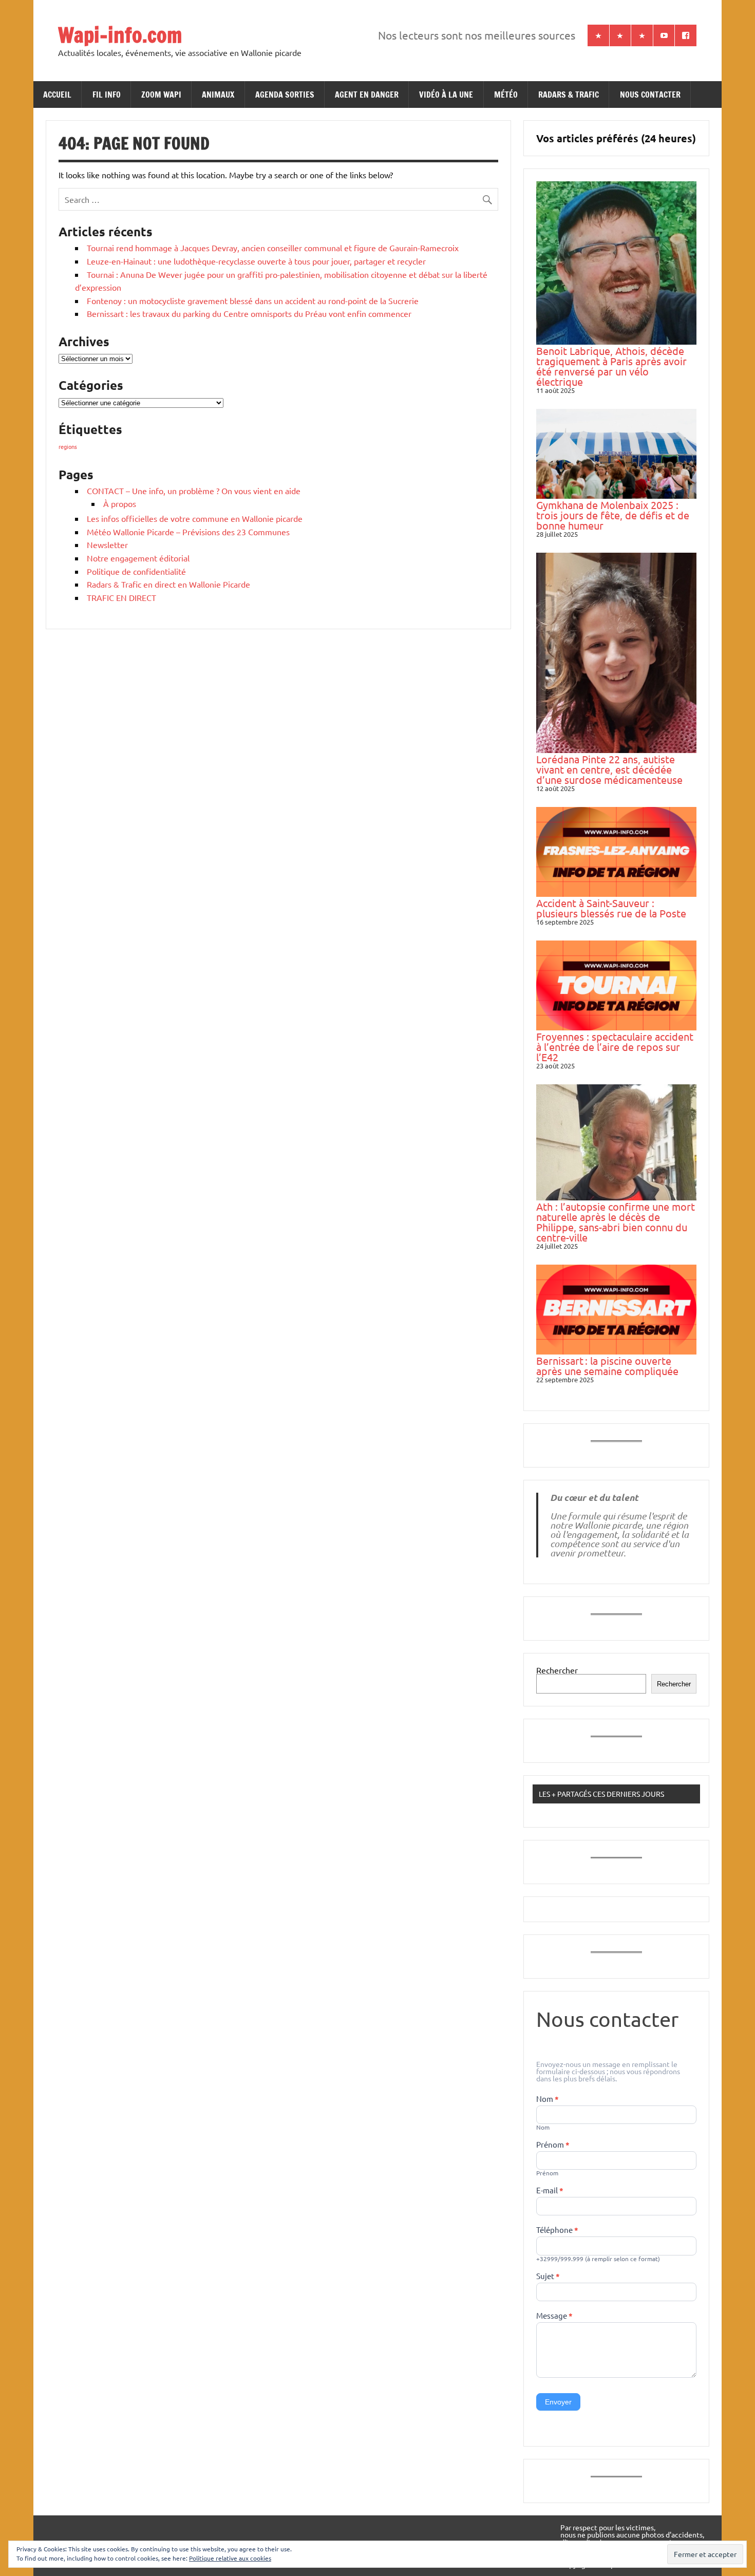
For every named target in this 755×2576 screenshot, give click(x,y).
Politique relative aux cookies (230, 2558)
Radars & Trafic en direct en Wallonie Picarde (168, 584)
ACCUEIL (57, 95)
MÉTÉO (506, 95)
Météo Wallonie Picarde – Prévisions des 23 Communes (188, 532)
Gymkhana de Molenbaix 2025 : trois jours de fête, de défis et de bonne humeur (613, 515)
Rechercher (557, 1670)
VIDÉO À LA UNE (446, 95)
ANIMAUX (218, 95)
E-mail (550, 2191)
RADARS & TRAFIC (569, 95)
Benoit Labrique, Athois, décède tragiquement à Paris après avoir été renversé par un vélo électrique (611, 366)
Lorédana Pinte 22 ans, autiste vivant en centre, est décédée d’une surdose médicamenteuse (609, 769)
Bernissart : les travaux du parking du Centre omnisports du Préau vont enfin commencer (249, 313)
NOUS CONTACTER (650, 95)
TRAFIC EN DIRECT (121, 597)
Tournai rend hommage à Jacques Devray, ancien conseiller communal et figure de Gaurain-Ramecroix (273, 248)
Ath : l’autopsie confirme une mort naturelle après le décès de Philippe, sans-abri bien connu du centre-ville (616, 1222)
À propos (120, 503)
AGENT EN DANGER (367, 95)
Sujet (548, 2277)
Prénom (553, 2145)
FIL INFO (107, 95)
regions (68, 446)
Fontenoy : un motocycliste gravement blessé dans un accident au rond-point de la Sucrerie (253, 300)
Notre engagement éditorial (138, 558)
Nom (548, 2099)
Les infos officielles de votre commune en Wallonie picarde (195, 518)
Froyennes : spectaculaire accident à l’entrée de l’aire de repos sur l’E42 (615, 1047)
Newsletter (107, 544)
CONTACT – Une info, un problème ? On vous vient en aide (194, 491)
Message (554, 2316)
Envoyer (558, 2402)
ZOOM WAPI (161, 95)
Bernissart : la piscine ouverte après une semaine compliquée (607, 1366)
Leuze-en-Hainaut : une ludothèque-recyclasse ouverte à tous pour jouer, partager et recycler (256, 261)
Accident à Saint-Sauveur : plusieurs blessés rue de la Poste (611, 908)
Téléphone (557, 2230)
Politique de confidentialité (136, 571)
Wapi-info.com (120, 35)
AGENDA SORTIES (285, 95)
